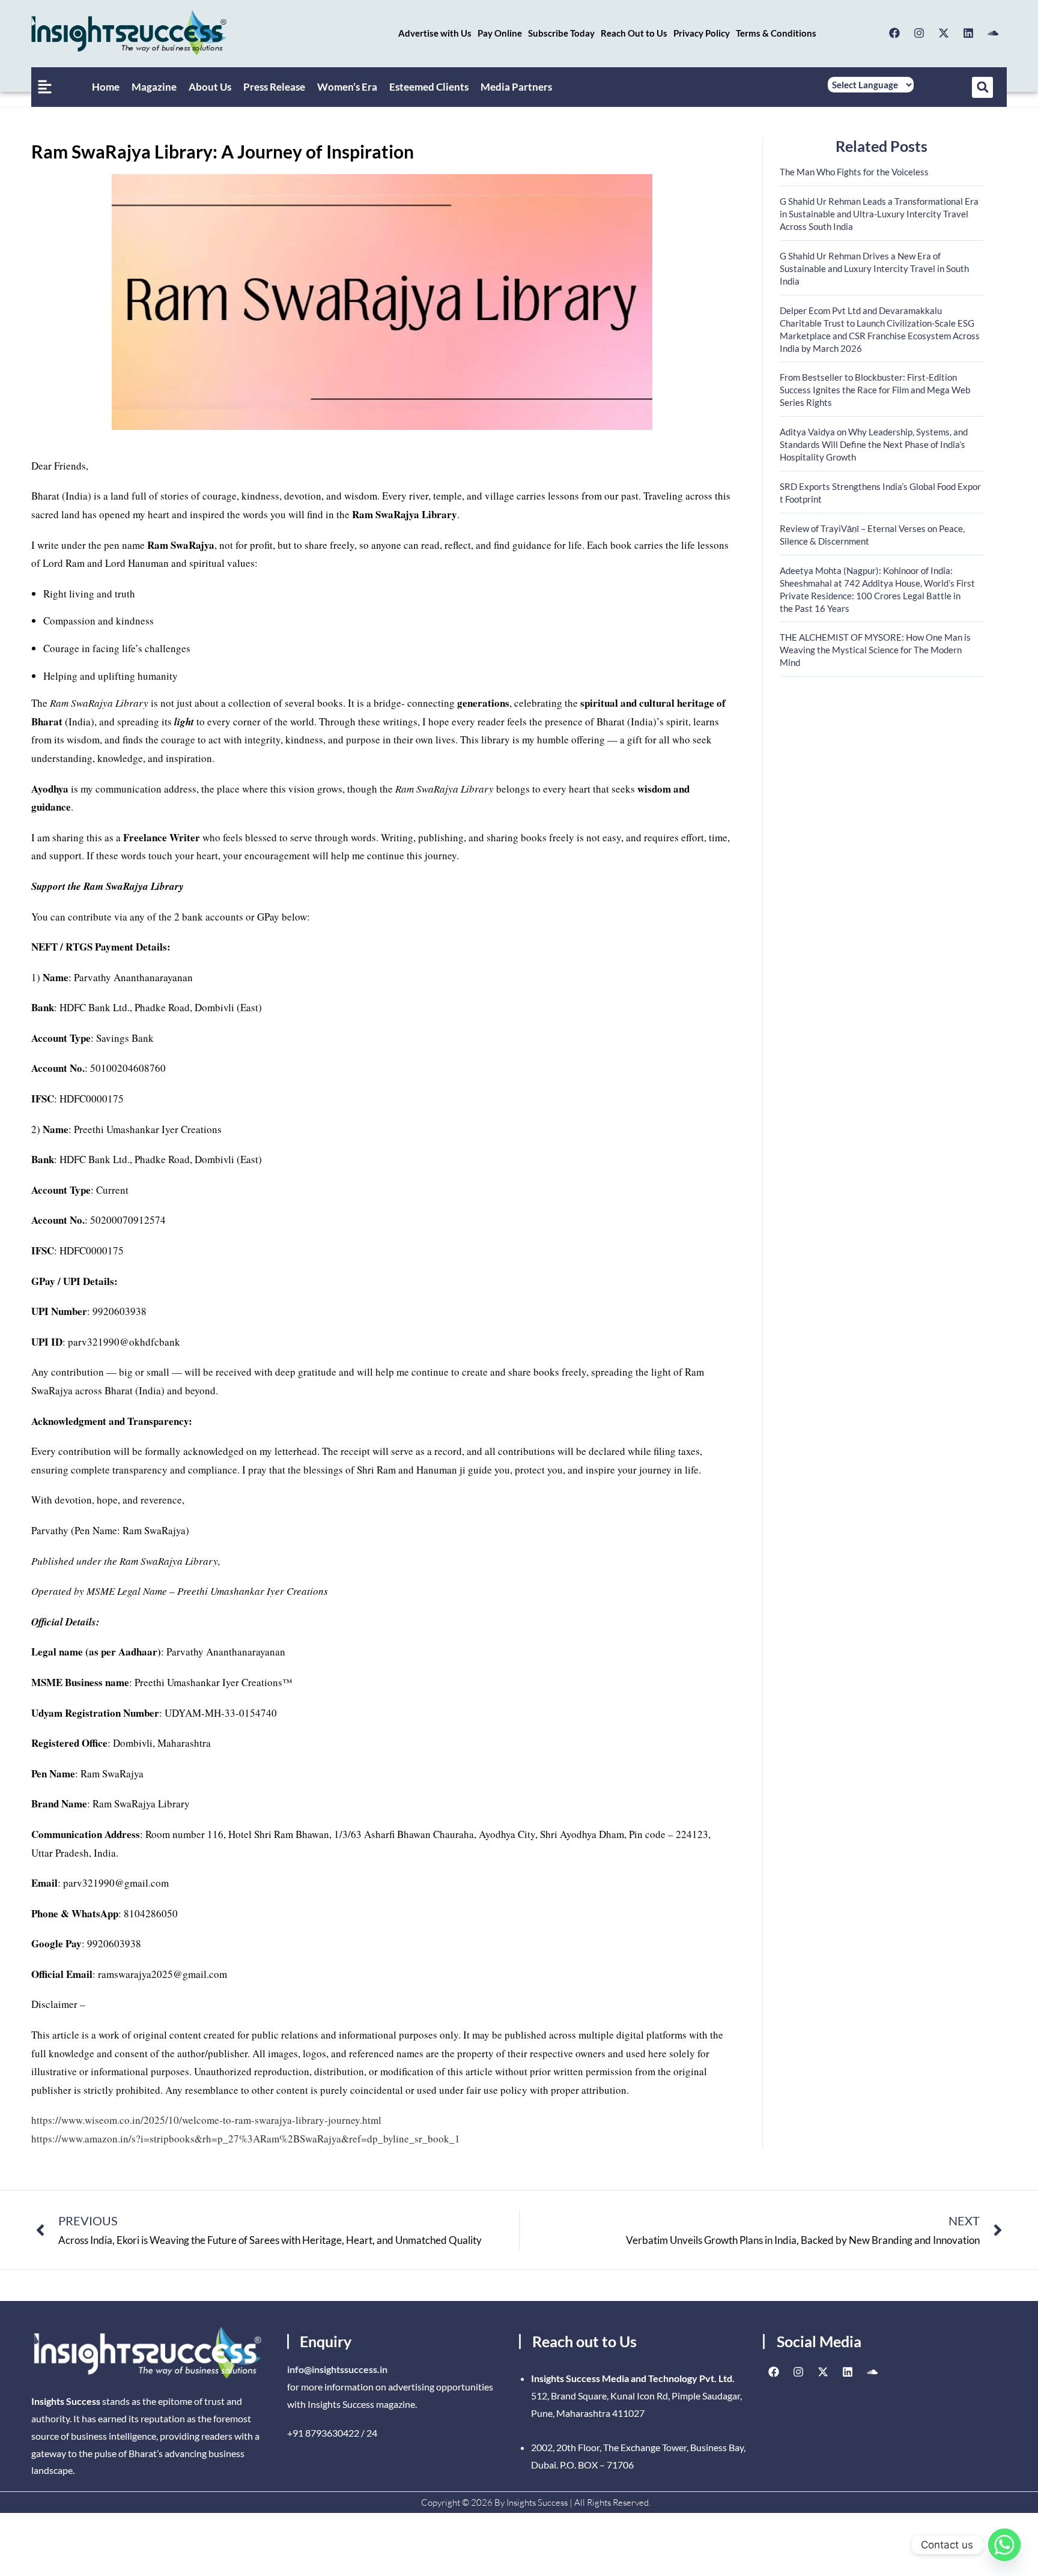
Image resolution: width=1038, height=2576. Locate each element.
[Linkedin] (968, 33)
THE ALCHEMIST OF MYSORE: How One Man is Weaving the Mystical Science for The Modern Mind (875, 650)
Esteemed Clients (429, 87)
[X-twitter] (944, 33)
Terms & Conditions (776, 33)
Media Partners (516, 87)
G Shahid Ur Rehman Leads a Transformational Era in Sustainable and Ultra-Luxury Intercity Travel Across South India (879, 214)
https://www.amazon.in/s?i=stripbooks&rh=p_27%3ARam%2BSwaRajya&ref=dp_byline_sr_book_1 (246, 2139)
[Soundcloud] (993, 33)
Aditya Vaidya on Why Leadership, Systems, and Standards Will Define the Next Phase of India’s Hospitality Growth (874, 444)
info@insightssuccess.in (337, 2369)
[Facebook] (894, 33)
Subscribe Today (561, 33)
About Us (210, 87)
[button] (982, 87)
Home (106, 87)
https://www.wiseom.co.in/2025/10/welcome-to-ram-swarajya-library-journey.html (206, 2120)
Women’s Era (347, 87)
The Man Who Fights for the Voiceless (854, 172)
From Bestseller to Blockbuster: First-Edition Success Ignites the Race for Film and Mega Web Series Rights (875, 390)
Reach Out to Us (634, 33)
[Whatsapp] (1004, 2545)
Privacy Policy (702, 33)
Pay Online (500, 33)
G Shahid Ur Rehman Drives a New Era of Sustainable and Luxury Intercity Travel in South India (874, 268)
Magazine (154, 87)
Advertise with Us (435, 33)
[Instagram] (919, 33)
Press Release (274, 87)
